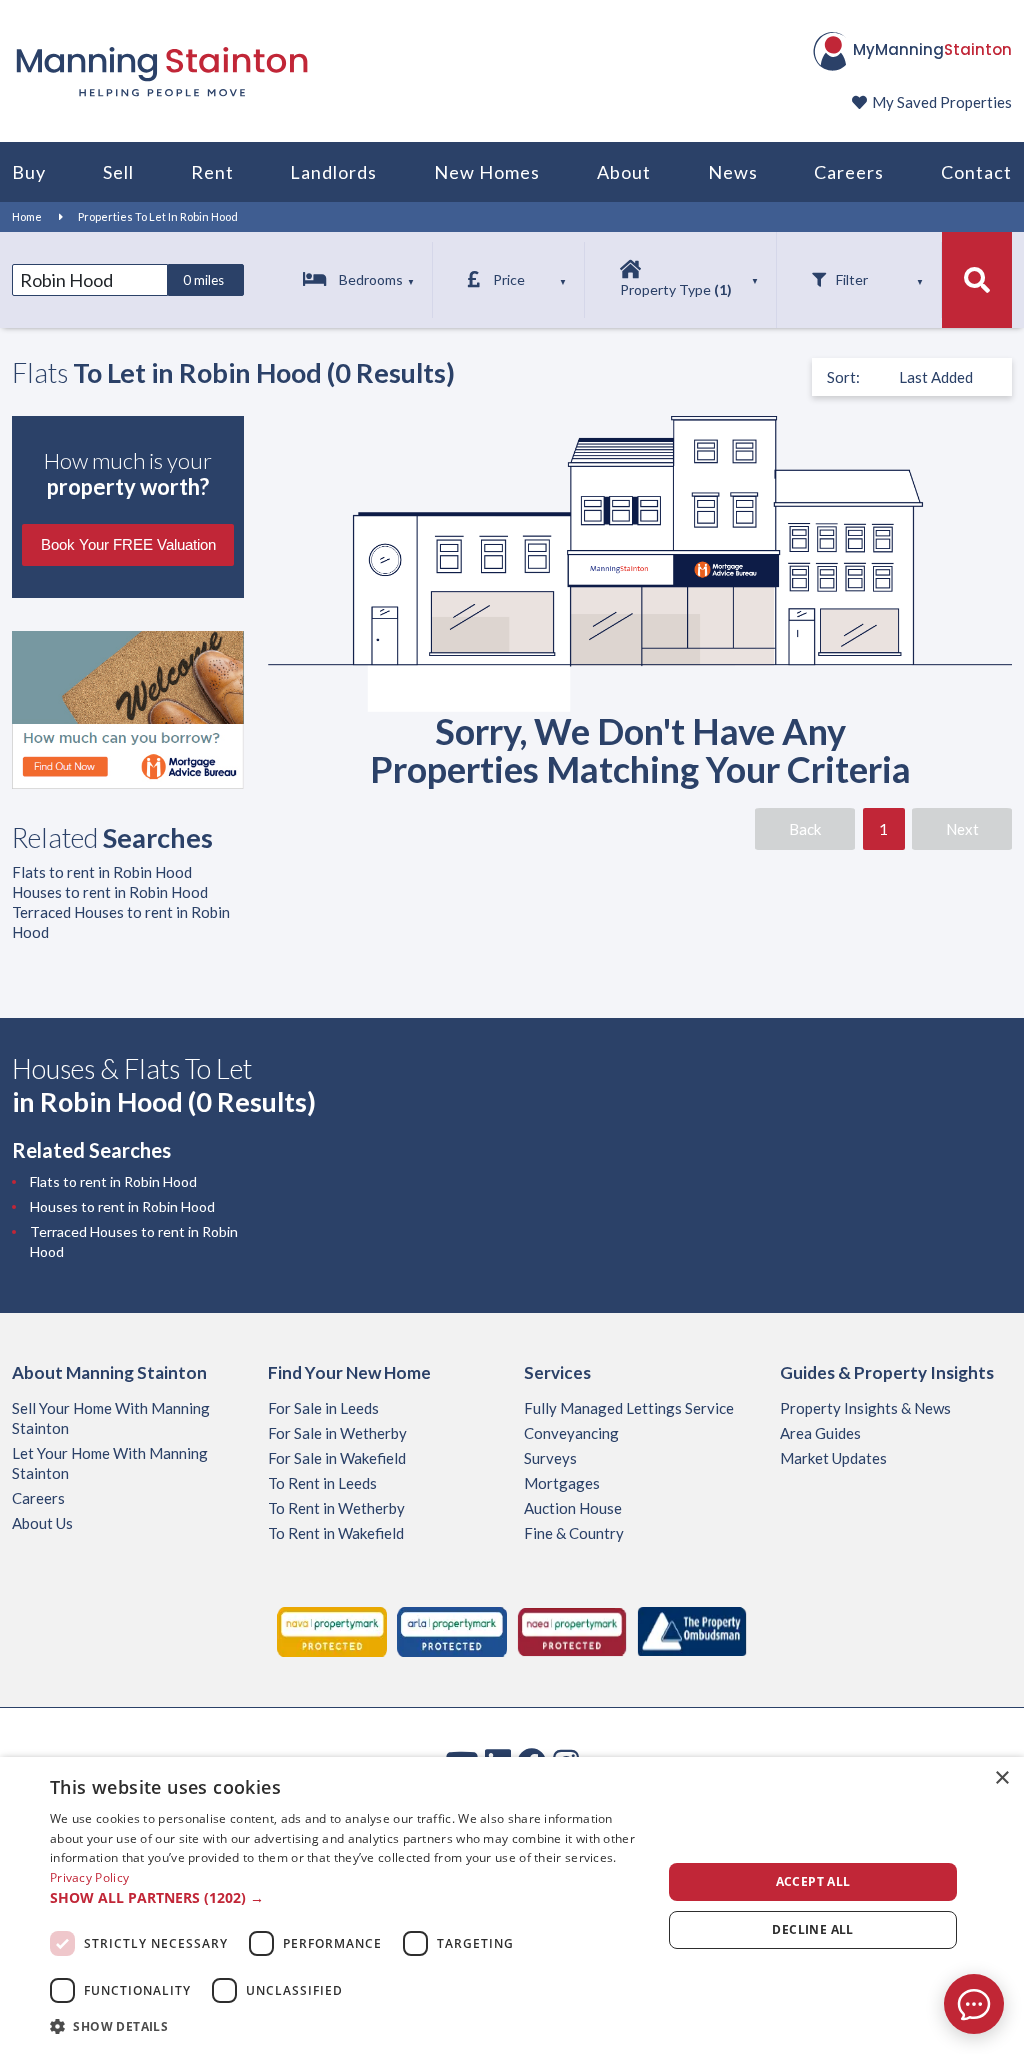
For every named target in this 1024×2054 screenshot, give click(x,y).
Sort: (843, 377)
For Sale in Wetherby (337, 1433)
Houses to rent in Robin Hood (110, 892)
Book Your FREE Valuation (128, 544)
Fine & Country (574, 1533)
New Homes (487, 172)
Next (962, 829)
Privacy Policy (89, 1877)
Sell (118, 172)
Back (805, 829)
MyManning (932, 49)
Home (27, 216)
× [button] (1001, 1778)
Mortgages (562, 1483)
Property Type (676, 289)
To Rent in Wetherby (336, 1508)
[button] (347, 1898)
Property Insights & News (865, 1408)
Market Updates (833, 1458)
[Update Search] (977, 280)
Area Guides (820, 1433)
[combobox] (90, 280)
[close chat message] (988, 1811)
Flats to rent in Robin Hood (102, 872)
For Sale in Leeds (323, 1408)
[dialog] (512, 1905)
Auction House (573, 1508)
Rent (212, 172)
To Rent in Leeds (322, 1483)
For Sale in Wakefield (337, 1458)
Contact (976, 172)
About (624, 172)
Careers (849, 172)
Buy (29, 172)
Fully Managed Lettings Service (629, 1408)
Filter (852, 279)
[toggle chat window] (974, 2004)
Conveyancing (571, 1433)
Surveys (550, 1458)
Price (509, 279)
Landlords (333, 172)
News (733, 172)
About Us (42, 1523)
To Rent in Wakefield (336, 1533)
